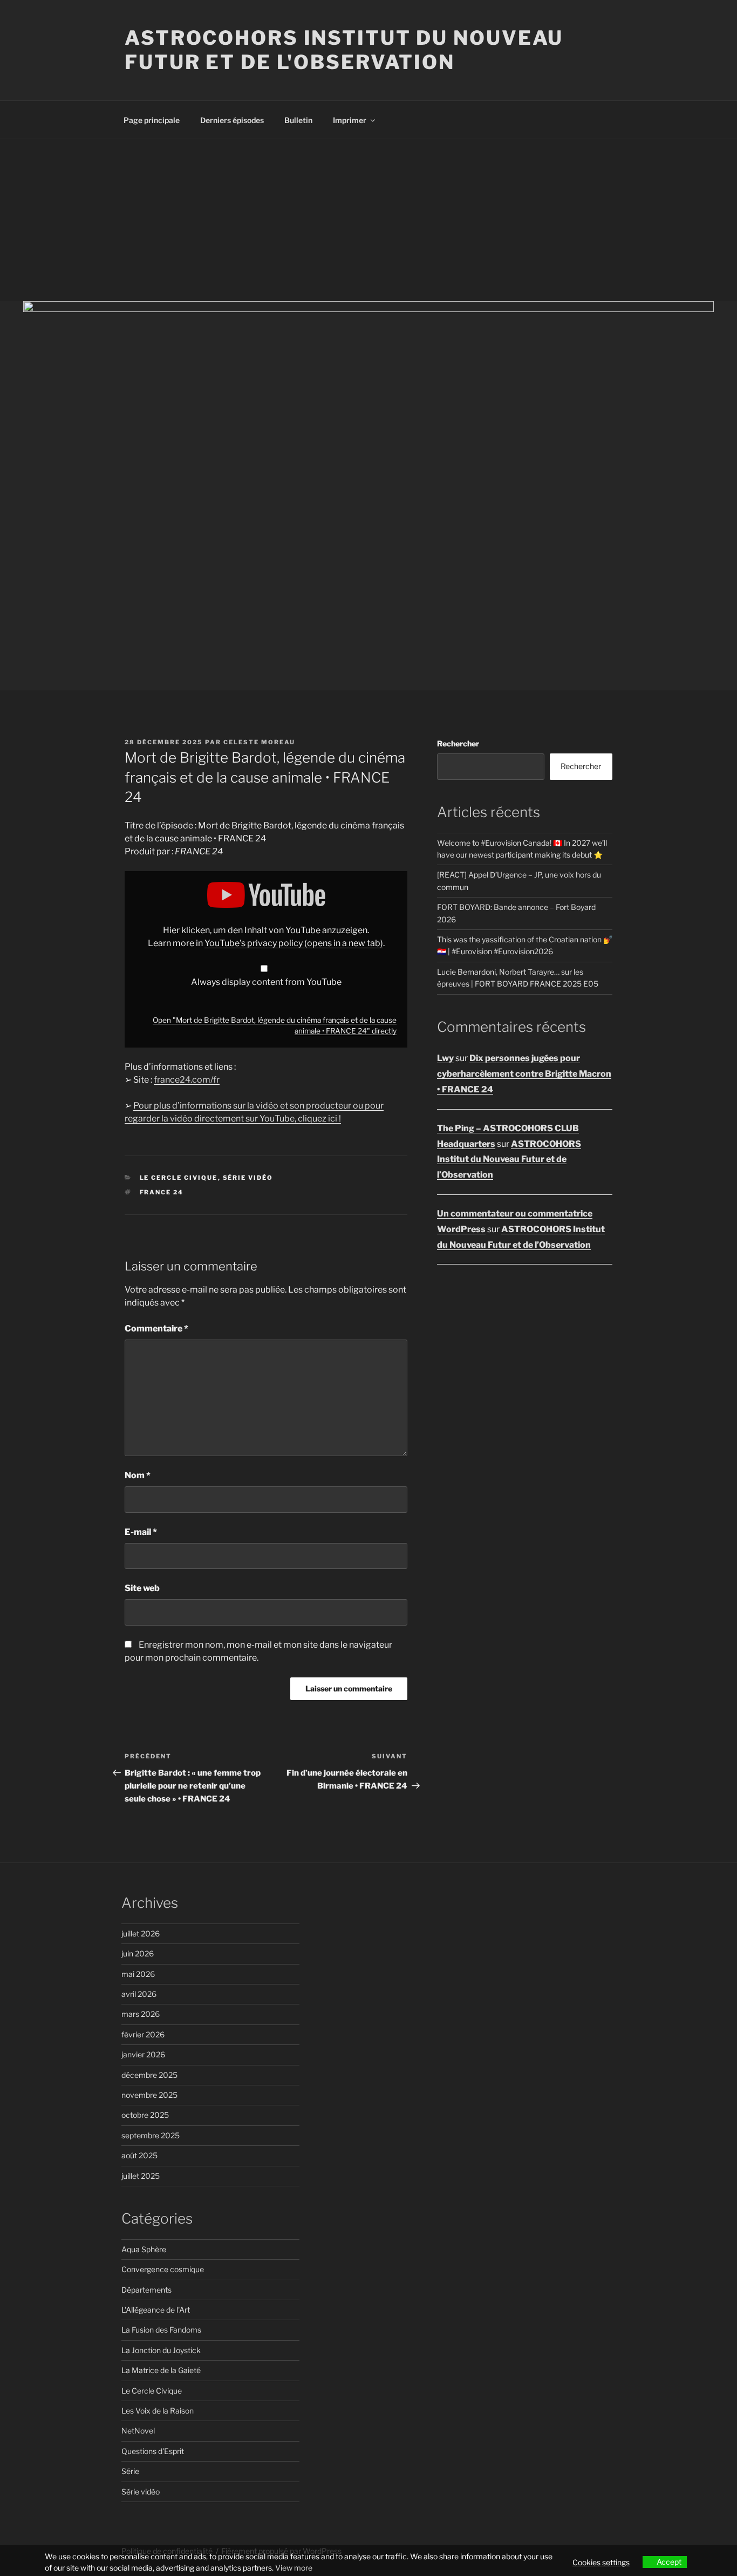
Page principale (152, 120)
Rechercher (458, 743)
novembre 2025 (149, 2095)
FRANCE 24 (162, 1192)
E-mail (141, 1532)
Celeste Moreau (259, 742)
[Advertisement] (368, 220)
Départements (146, 2290)
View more (294, 2568)
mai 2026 (138, 1974)
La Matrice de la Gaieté (161, 2370)
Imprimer (350, 120)
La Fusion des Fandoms (161, 2330)
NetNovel (138, 2431)
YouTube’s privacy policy (294, 943)
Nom (138, 1475)
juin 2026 (138, 1953)
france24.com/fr (187, 1080)
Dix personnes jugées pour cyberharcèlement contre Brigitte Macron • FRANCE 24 (524, 1074)
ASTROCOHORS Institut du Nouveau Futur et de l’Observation (509, 1160)
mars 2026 (141, 2014)
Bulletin (298, 120)
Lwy (445, 1058)
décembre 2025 (149, 2075)
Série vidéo (248, 1178)
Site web (142, 1588)
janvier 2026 (143, 2054)
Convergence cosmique (163, 2269)
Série (130, 2471)
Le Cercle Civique (179, 1178)
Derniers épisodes (232, 120)
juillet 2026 (141, 1933)
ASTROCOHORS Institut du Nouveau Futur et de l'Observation (344, 50)
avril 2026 (139, 1994)
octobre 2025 (145, 2115)
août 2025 (139, 2155)
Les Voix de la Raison (158, 2411)
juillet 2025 (141, 2176)
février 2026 (143, 2034)
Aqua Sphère (144, 2249)
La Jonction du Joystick (161, 2350)
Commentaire (156, 1328)
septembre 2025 (151, 2135)
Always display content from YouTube (266, 982)
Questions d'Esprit (153, 2451)
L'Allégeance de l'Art (156, 2310)
